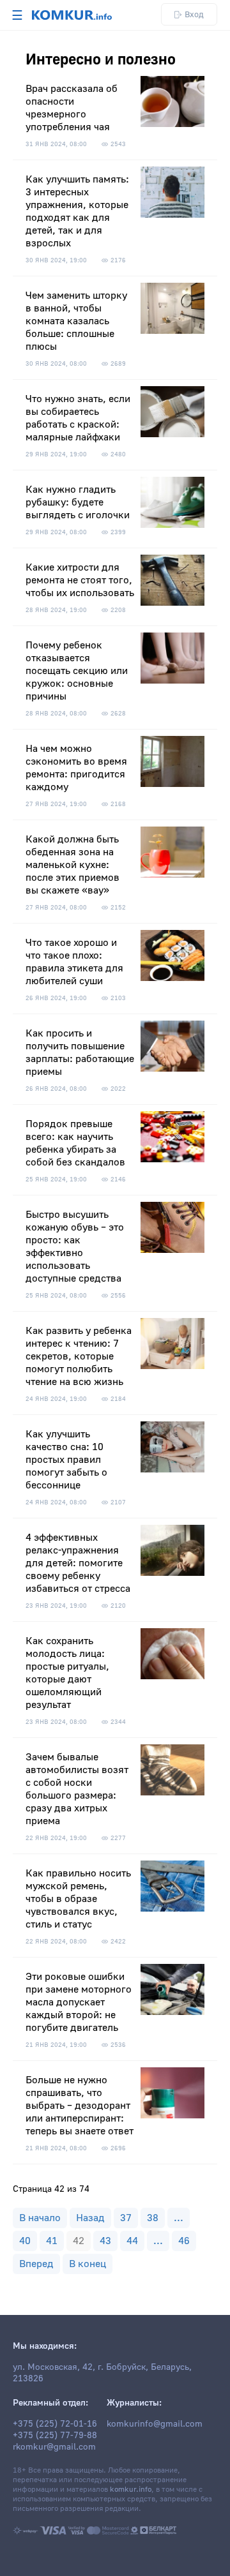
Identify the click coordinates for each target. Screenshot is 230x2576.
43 (105, 2241)
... (179, 2218)
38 (153, 2218)
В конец (88, 2264)
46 (184, 2241)
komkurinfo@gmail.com (155, 2424)
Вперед (36, 2264)
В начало (40, 2218)
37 (126, 2218)
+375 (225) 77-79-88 (55, 2436)
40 (25, 2241)
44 (132, 2241)
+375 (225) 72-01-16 (55, 2424)
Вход (194, 14)
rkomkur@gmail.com (54, 2447)
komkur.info (131, 2490)
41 (52, 2241)
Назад (90, 2218)
